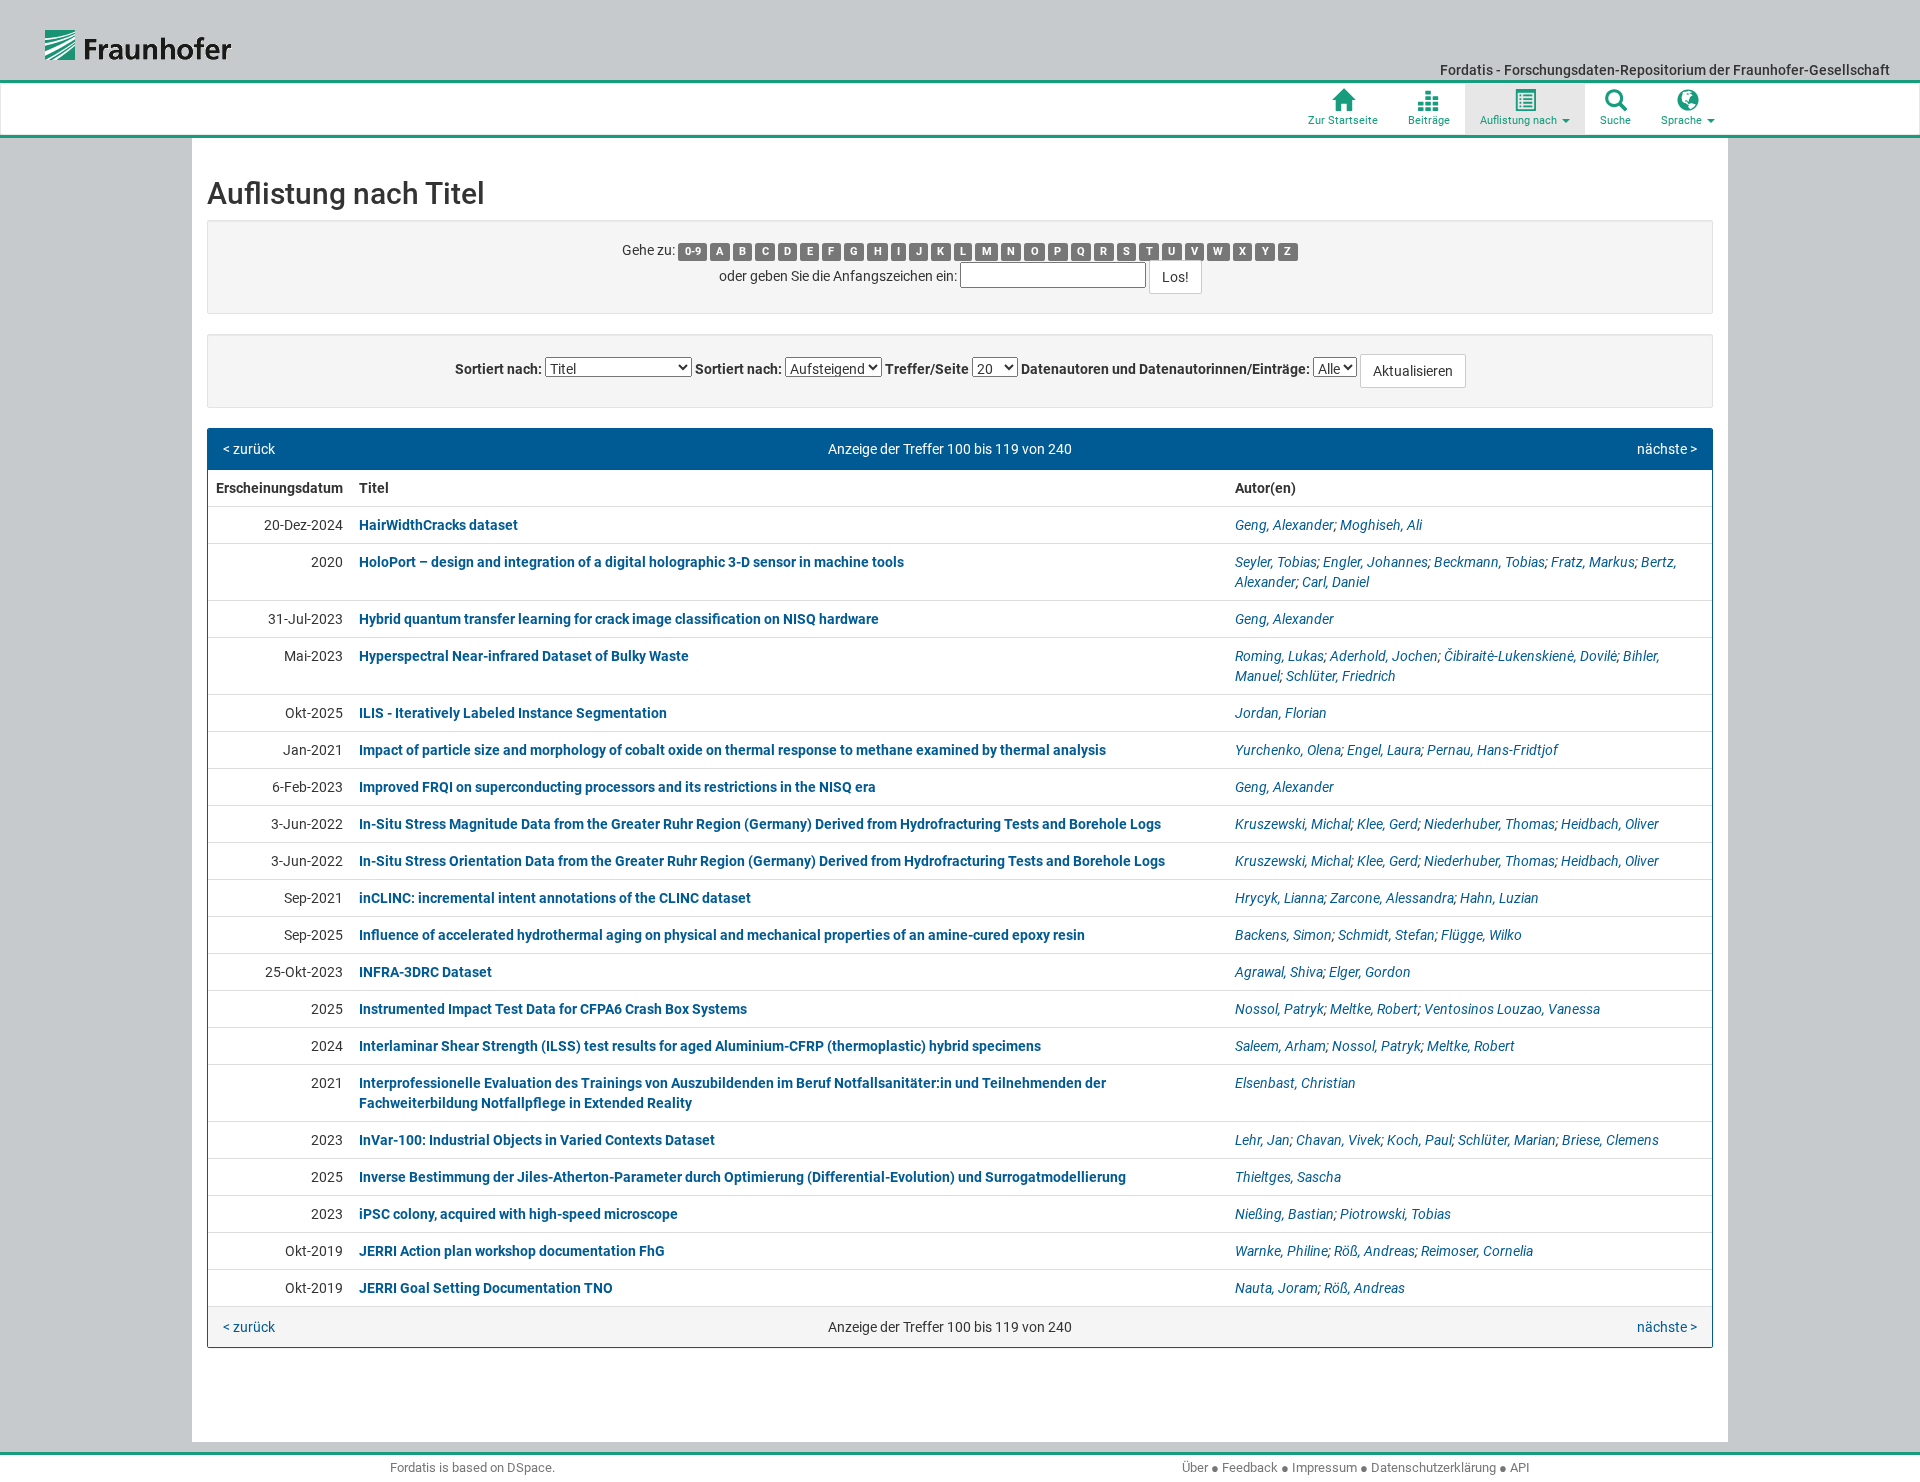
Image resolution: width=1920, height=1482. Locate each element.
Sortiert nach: (498, 369)
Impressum (1324, 1467)
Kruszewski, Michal (1293, 824)
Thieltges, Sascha (1288, 1177)
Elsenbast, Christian (1295, 1083)
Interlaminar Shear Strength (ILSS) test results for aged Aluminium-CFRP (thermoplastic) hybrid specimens (700, 1046)
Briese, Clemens (1610, 1140)
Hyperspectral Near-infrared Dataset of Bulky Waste (524, 656)
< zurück (249, 449)
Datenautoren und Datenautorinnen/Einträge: (1165, 369)
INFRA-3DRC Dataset (425, 972)
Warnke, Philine (1281, 1251)
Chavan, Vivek (1338, 1140)
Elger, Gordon (1370, 972)
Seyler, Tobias (1276, 562)
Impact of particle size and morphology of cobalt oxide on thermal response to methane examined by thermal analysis (732, 750)
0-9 (693, 251)
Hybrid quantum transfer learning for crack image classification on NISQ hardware (619, 619)
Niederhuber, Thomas (1489, 824)
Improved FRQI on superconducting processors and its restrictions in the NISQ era (617, 787)
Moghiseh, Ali (1381, 525)
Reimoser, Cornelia (1477, 1251)
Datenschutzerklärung (1433, 1467)
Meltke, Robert (1374, 1009)
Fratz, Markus (1593, 562)
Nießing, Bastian (1284, 1214)
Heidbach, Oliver (1610, 824)
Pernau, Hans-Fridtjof (1492, 750)
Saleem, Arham (1280, 1046)
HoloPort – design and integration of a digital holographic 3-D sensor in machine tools (631, 562)
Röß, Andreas (1374, 1251)
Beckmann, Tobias (1489, 562)
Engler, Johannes (1375, 562)
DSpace (529, 1467)
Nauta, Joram (1276, 1288)
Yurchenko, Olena (1288, 750)
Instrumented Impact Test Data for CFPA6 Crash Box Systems (553, 1009)
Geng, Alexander (1284, 525)
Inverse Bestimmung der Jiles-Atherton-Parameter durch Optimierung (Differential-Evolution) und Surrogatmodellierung (742, 1177)
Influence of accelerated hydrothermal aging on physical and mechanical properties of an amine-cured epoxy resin (722, 935)
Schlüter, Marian (1507, 1140)
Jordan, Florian (1281, 713)
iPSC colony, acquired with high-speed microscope (518, 1214)
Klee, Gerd (1387, 824)
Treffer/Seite (927, 369)
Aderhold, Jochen (1384, 656)
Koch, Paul (1419, 1140)
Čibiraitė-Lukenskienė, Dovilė (1530, 656)
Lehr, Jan (1262, 1140)
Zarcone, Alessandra (1392, 898)
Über (1195, 1467)
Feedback (1250, 1467)
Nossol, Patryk (1279, 1009)
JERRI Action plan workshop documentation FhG (512, 1251)
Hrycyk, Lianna (1279, 898)
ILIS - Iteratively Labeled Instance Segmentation (513, 713)
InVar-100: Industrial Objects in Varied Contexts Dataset (537, 1140)
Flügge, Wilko (1481, 935)
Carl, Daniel (1335, 582)
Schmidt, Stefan (1386, 935)
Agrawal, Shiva (1279, 972)
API (1520, 1467)
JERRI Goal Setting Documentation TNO (486, 1288)
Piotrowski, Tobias (1395, 1214)
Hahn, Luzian (1499, 898)
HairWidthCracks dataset (438, 525)
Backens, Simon (1283, 935)
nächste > (1667, 449)
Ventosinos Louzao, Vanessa (1512, 1009)
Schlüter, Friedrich (1341, 676)
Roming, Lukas (1279, 656)
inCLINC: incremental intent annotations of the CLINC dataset (555, 898)
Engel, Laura (1384, 750)
